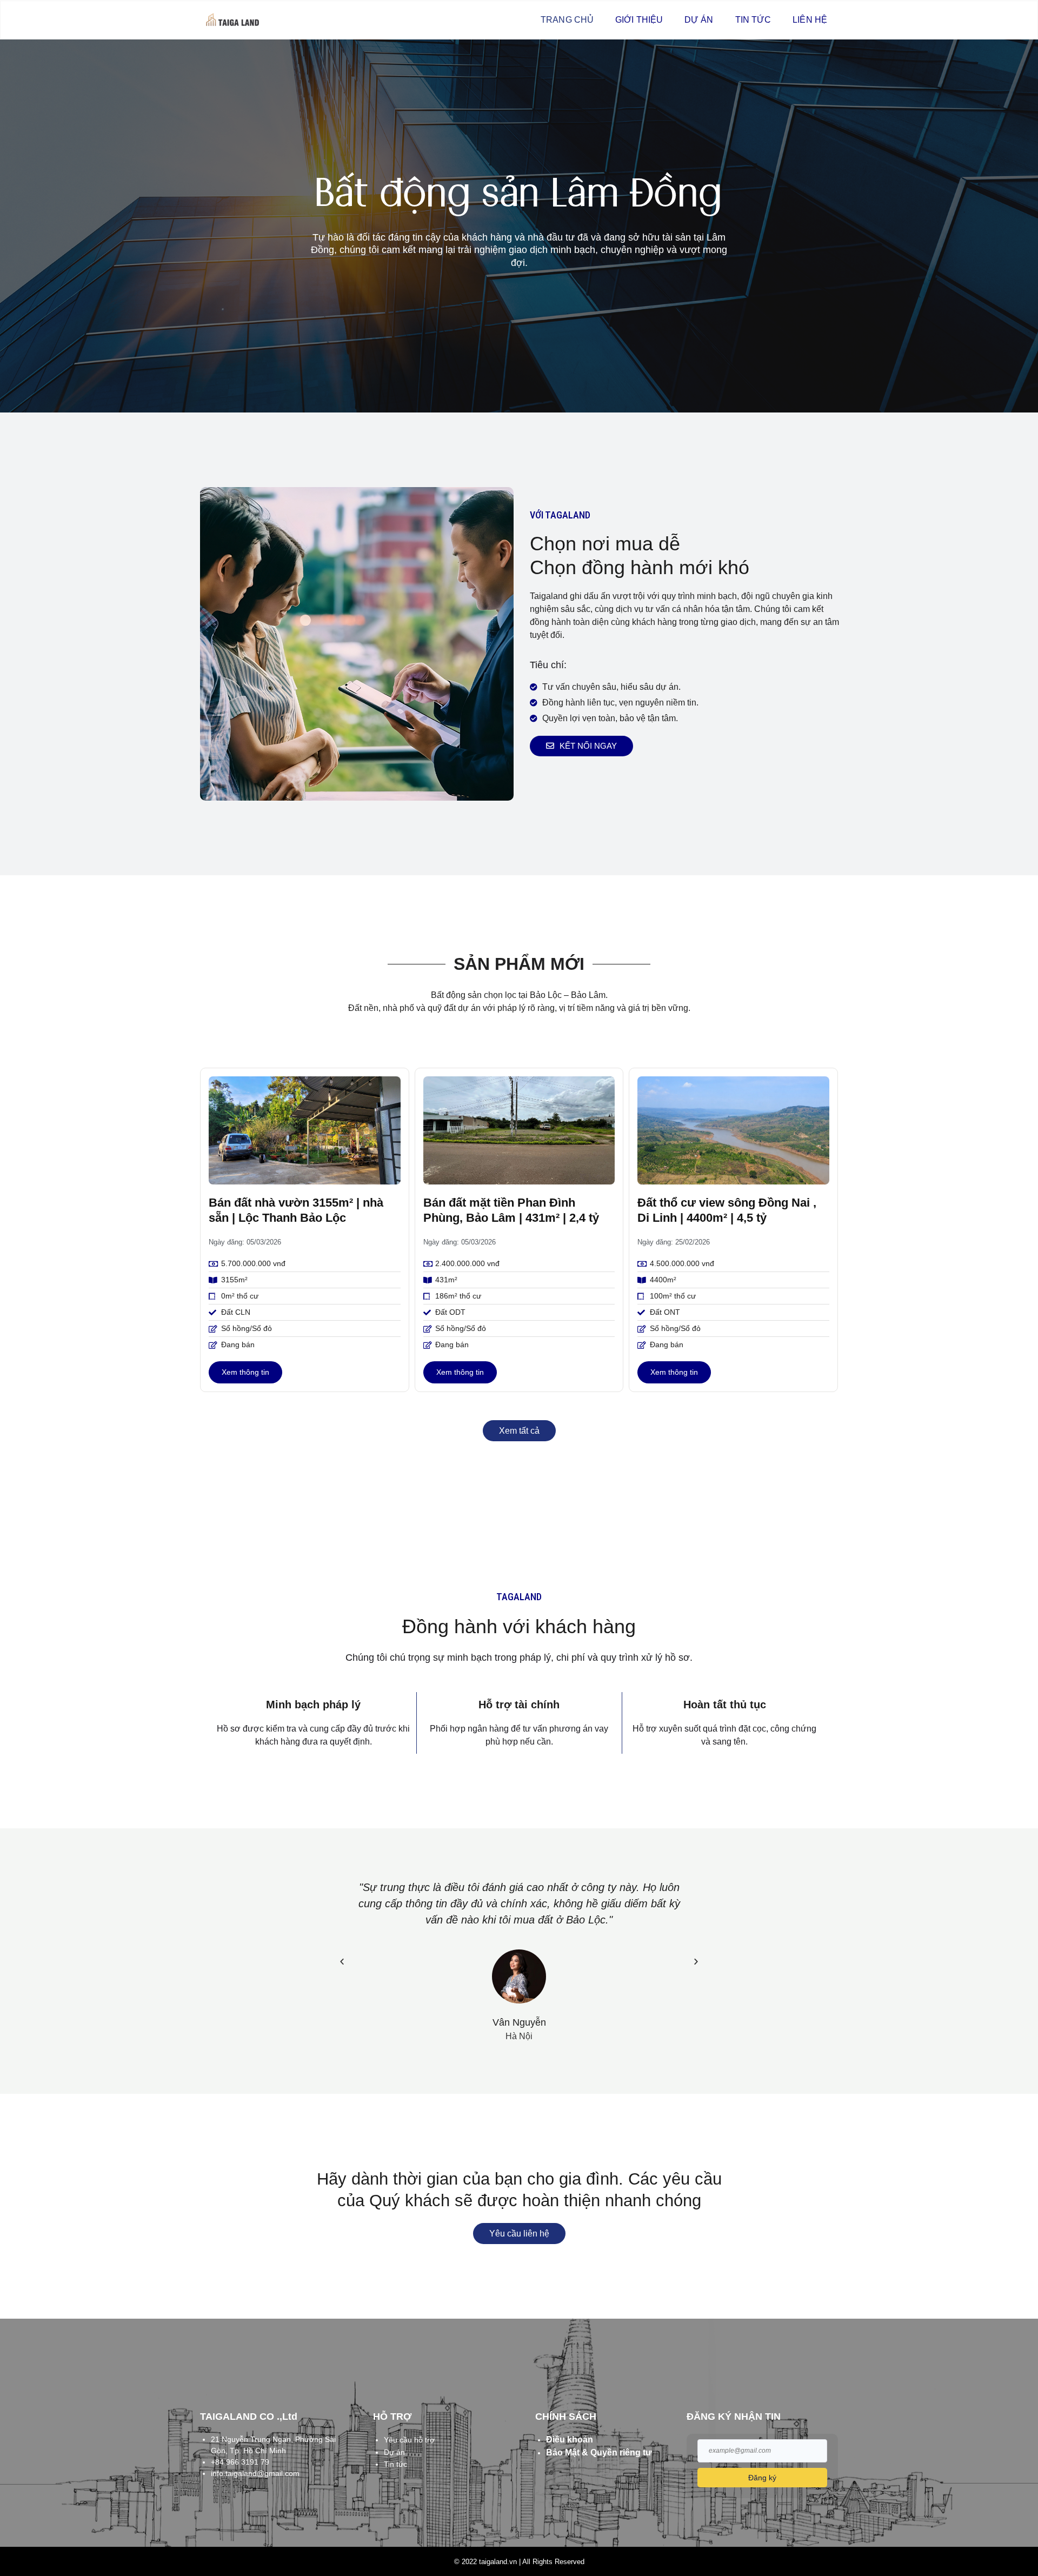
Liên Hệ (810, 20)
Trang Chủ (567, 20)
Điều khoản (570, 2439)
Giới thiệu (639, 20)
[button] (342, 1961)
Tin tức (753, 20)
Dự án (699, 20)
